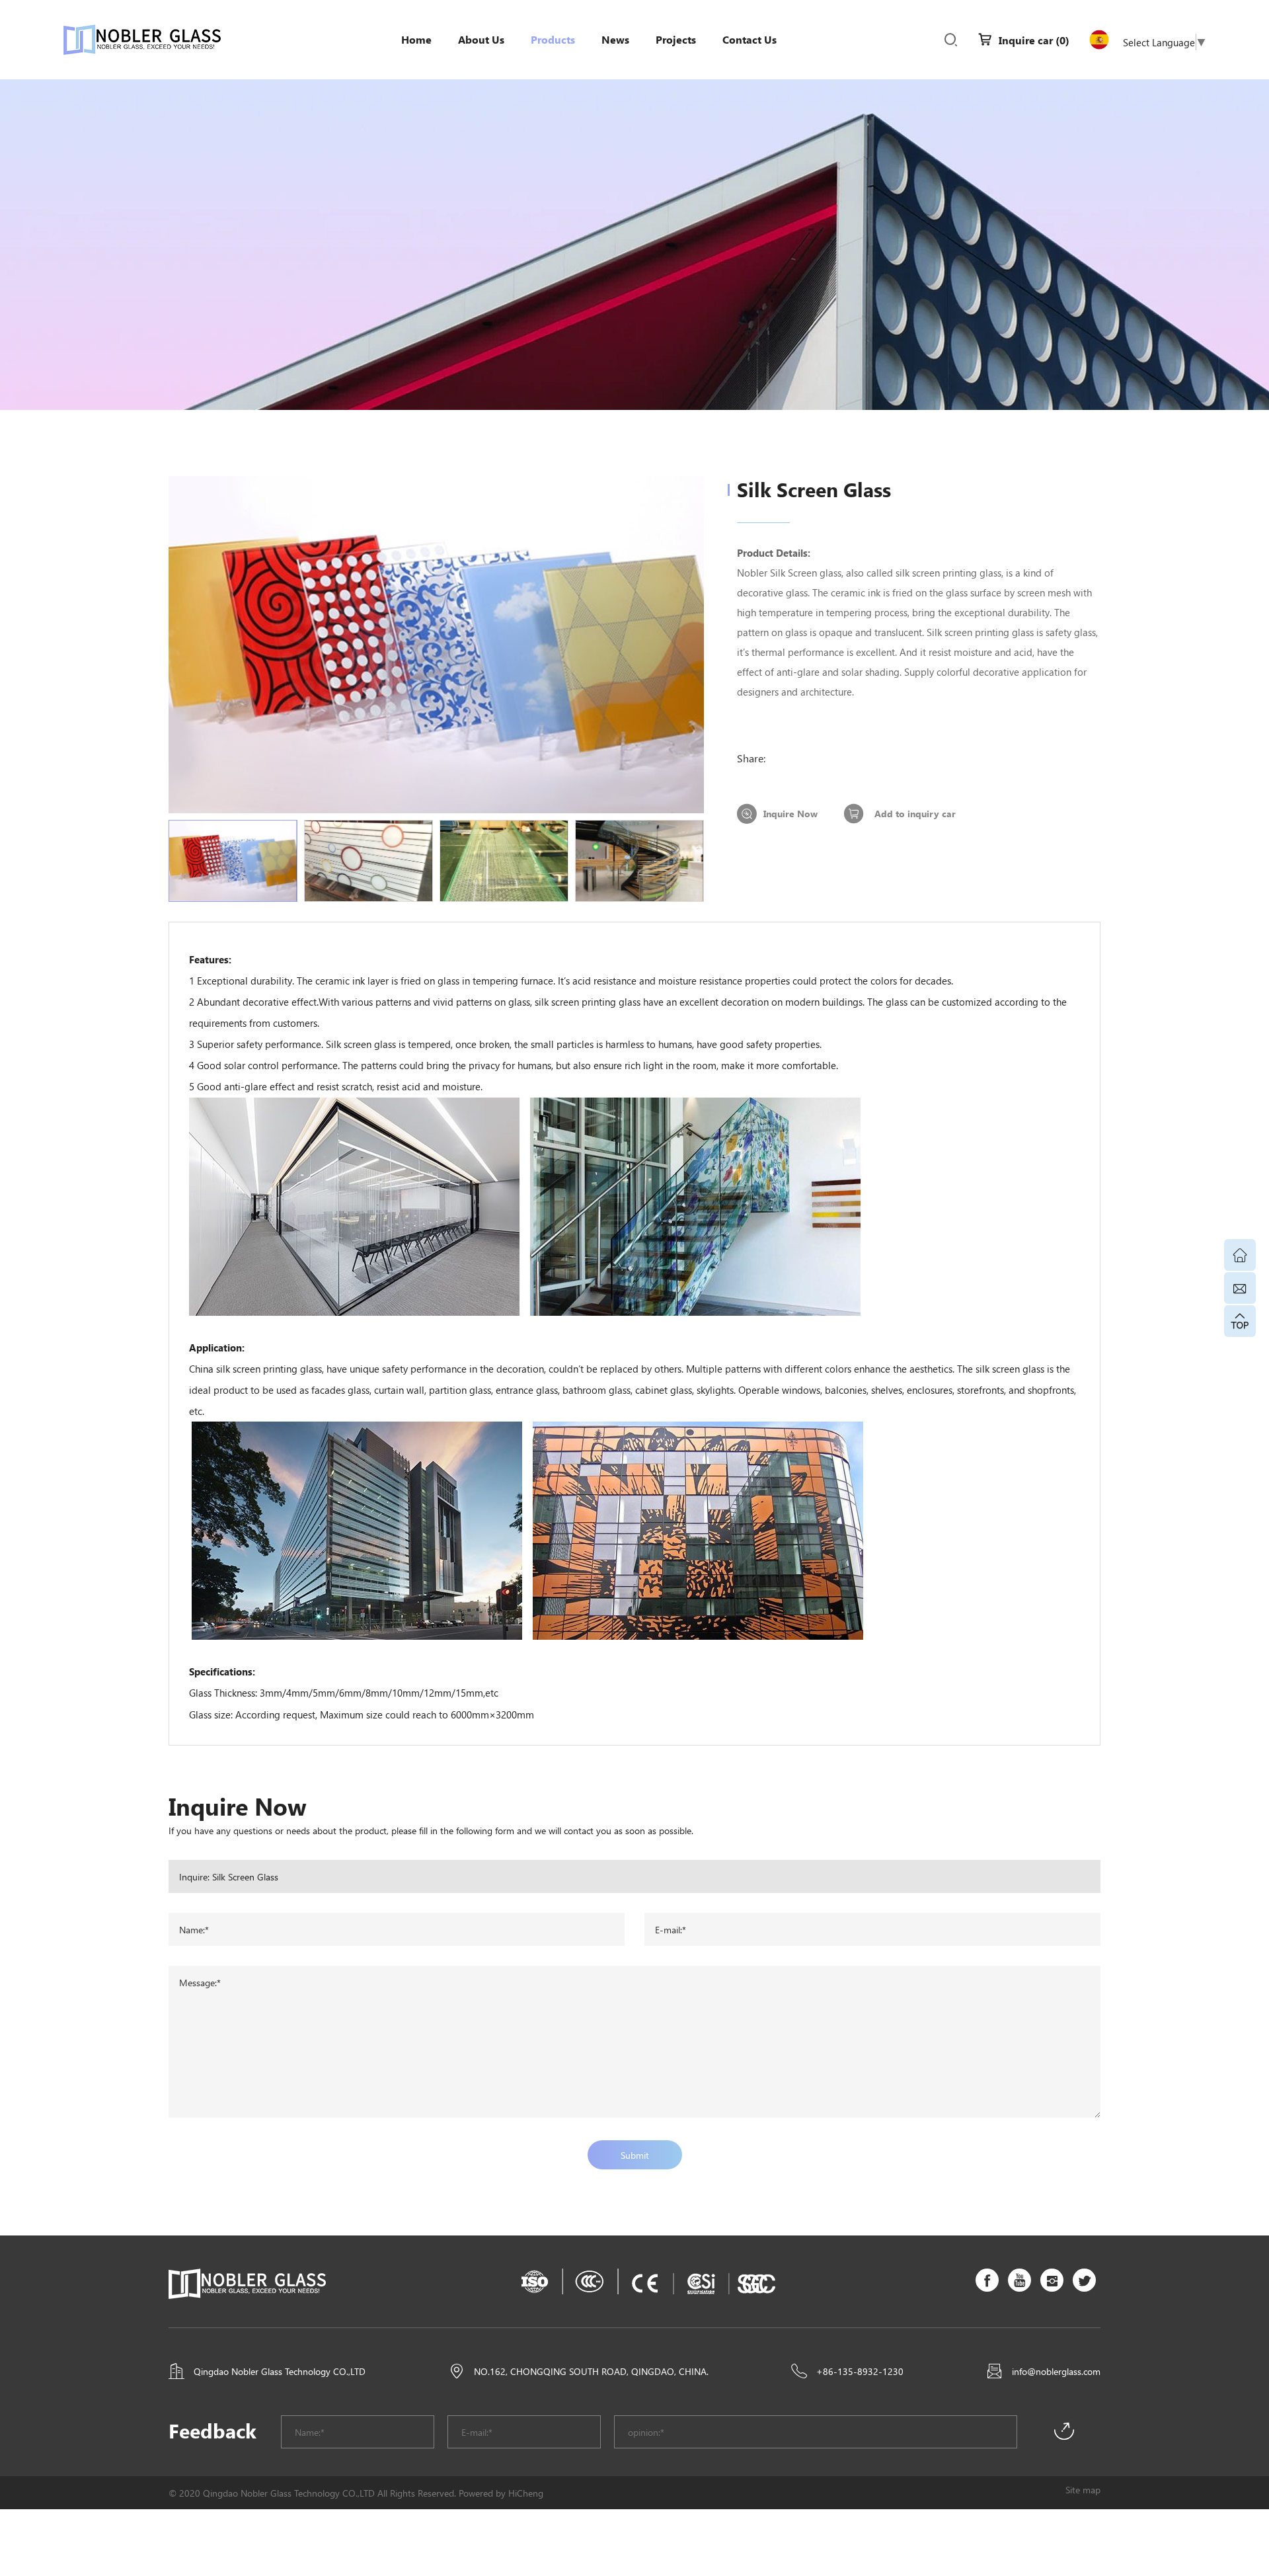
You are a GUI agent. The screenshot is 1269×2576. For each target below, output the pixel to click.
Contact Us (750, 39)
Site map (1083, 2489)
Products (553, 39)
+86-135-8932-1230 (860, 2371)
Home (416, 39)
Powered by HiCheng (501, 2493)
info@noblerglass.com (1056, 2371)
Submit (635, 2155)
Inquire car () (1034, 40)
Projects (676, 39)
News (615, 39)
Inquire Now (790, 814)
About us (481, 39)
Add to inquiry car (915, 814)
